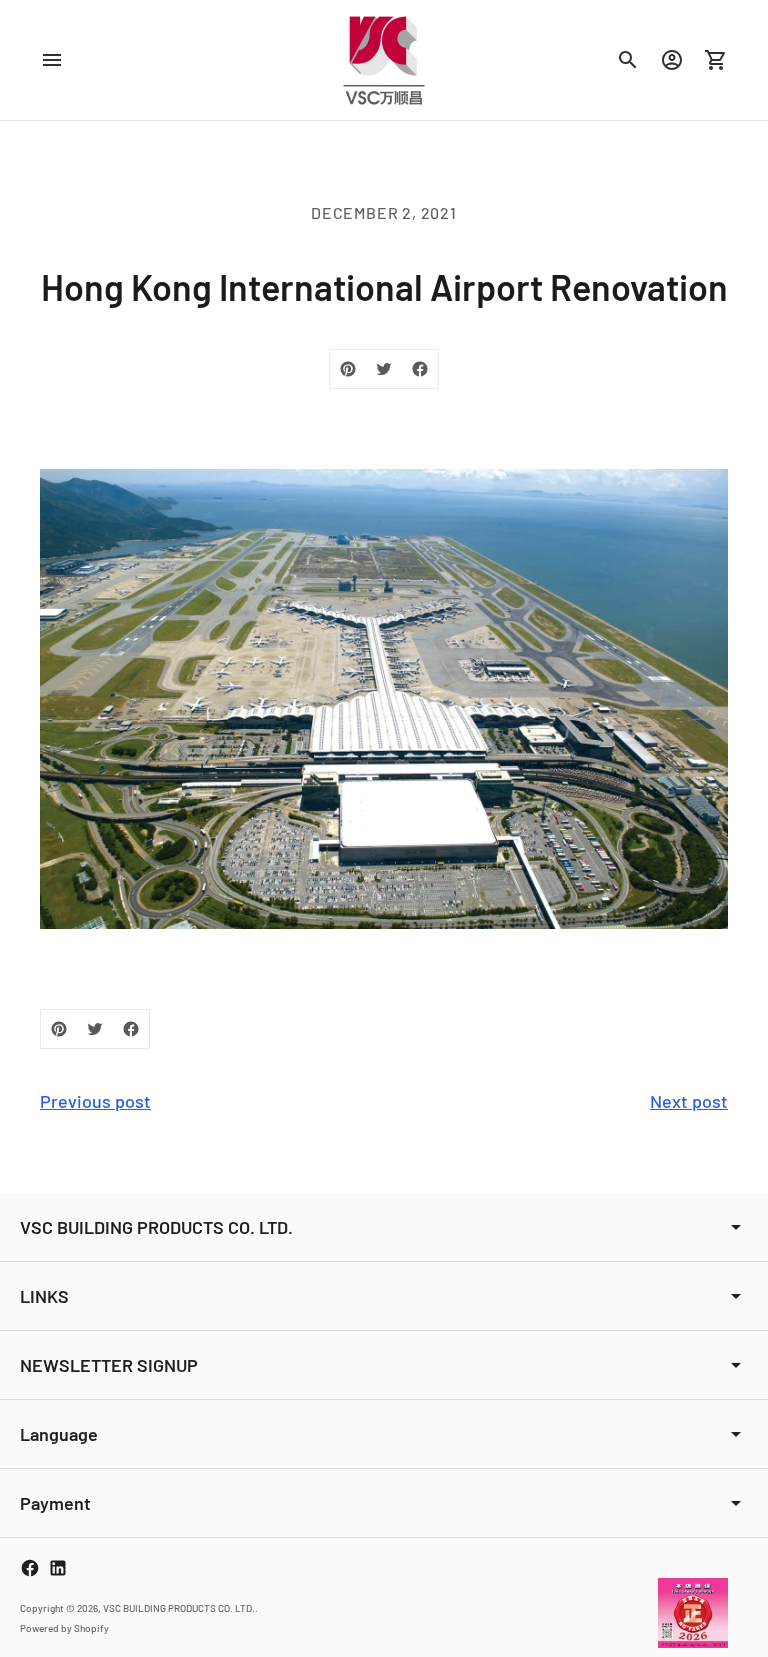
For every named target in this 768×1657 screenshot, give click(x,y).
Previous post (95, 1101)
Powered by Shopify (64, 1628)
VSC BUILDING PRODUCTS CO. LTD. (179, 1608)
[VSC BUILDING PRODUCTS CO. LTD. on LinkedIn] (58, 1568)
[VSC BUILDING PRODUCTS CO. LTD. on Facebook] (30, 1568)
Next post (689, 1101)
